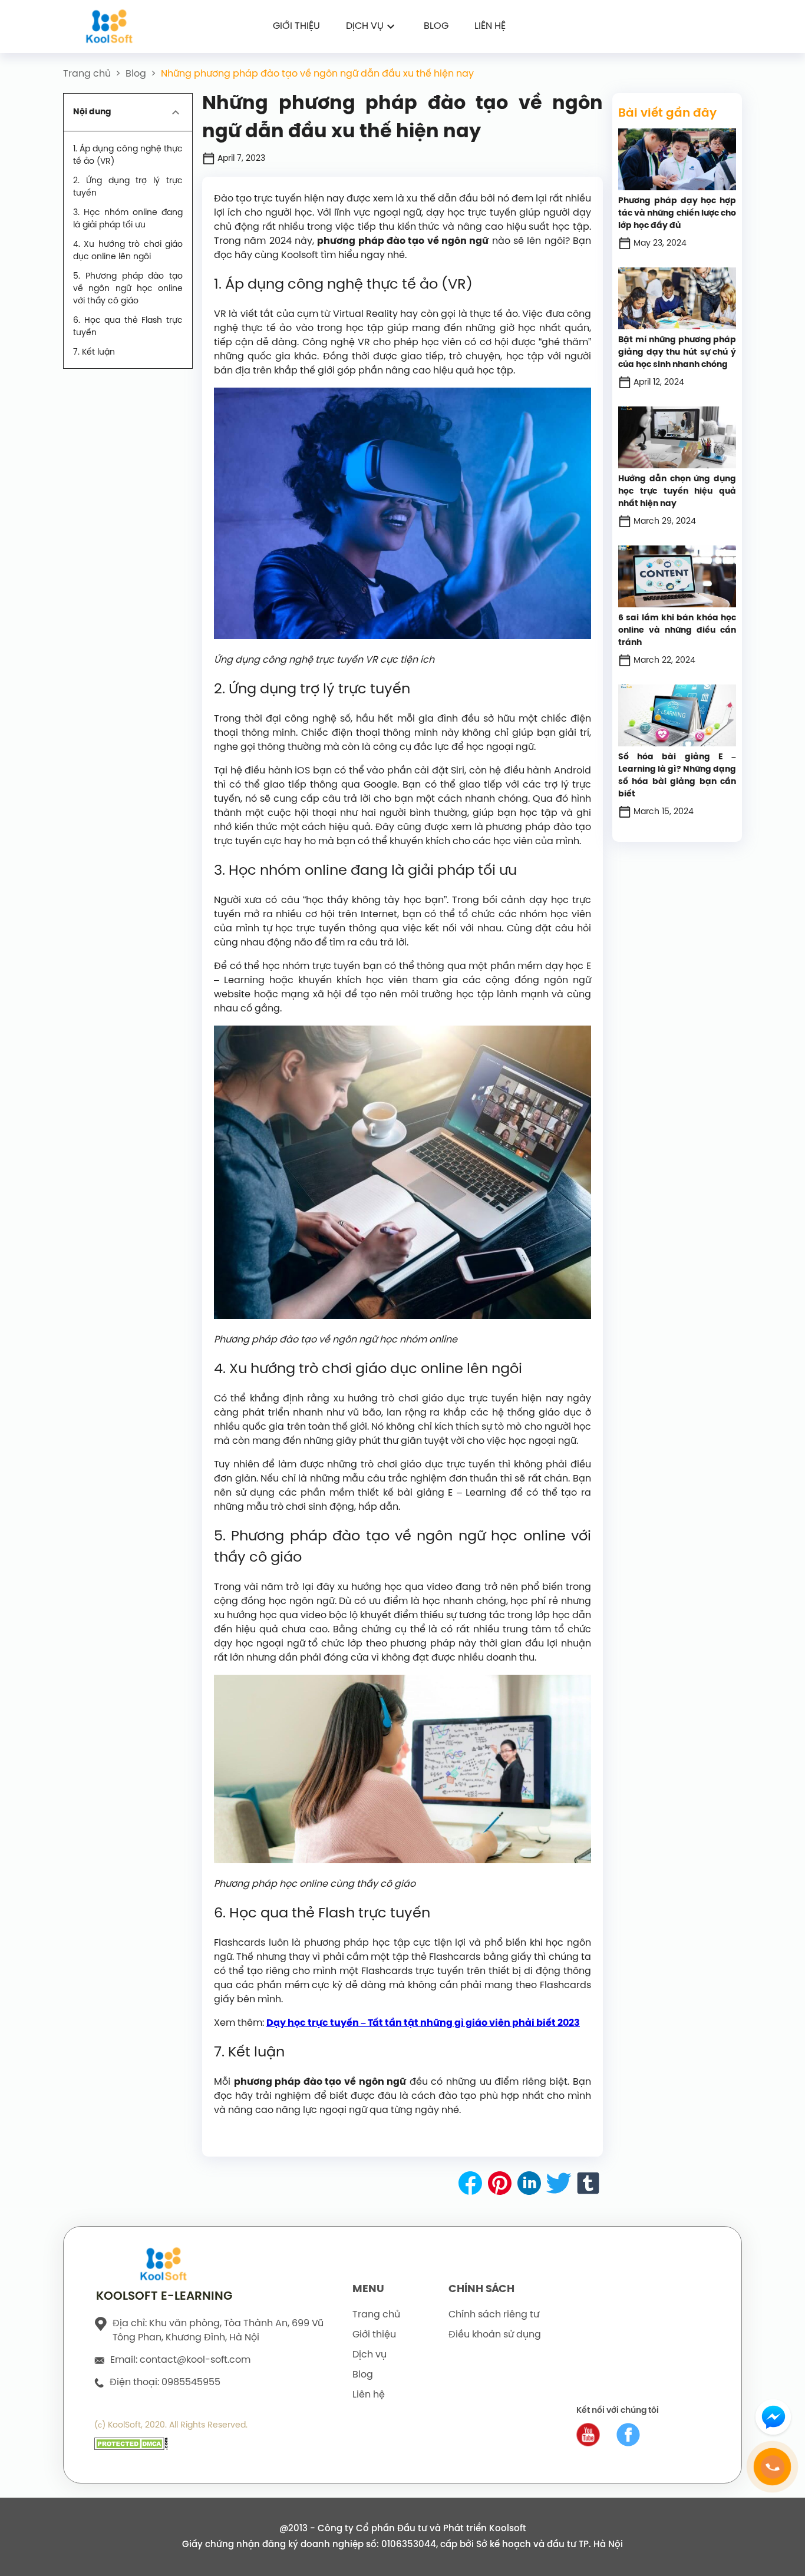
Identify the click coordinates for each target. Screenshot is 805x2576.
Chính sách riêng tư (494, 2315)
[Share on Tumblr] (588, 2185)
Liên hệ (369, 2395)
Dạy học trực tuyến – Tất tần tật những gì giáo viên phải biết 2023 (423, 2023)
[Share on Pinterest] (500, 2185)
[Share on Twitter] (559, 2185)
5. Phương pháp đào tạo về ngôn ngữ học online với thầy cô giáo (128, 289)
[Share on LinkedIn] (529, 2185)
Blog (136, 74)
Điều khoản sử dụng (495, 2335)
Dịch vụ (369, 2355)
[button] (128, 113)
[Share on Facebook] (470, 2185)
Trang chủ (87, 74)
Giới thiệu (374, 2335)
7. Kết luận (94, 353)
